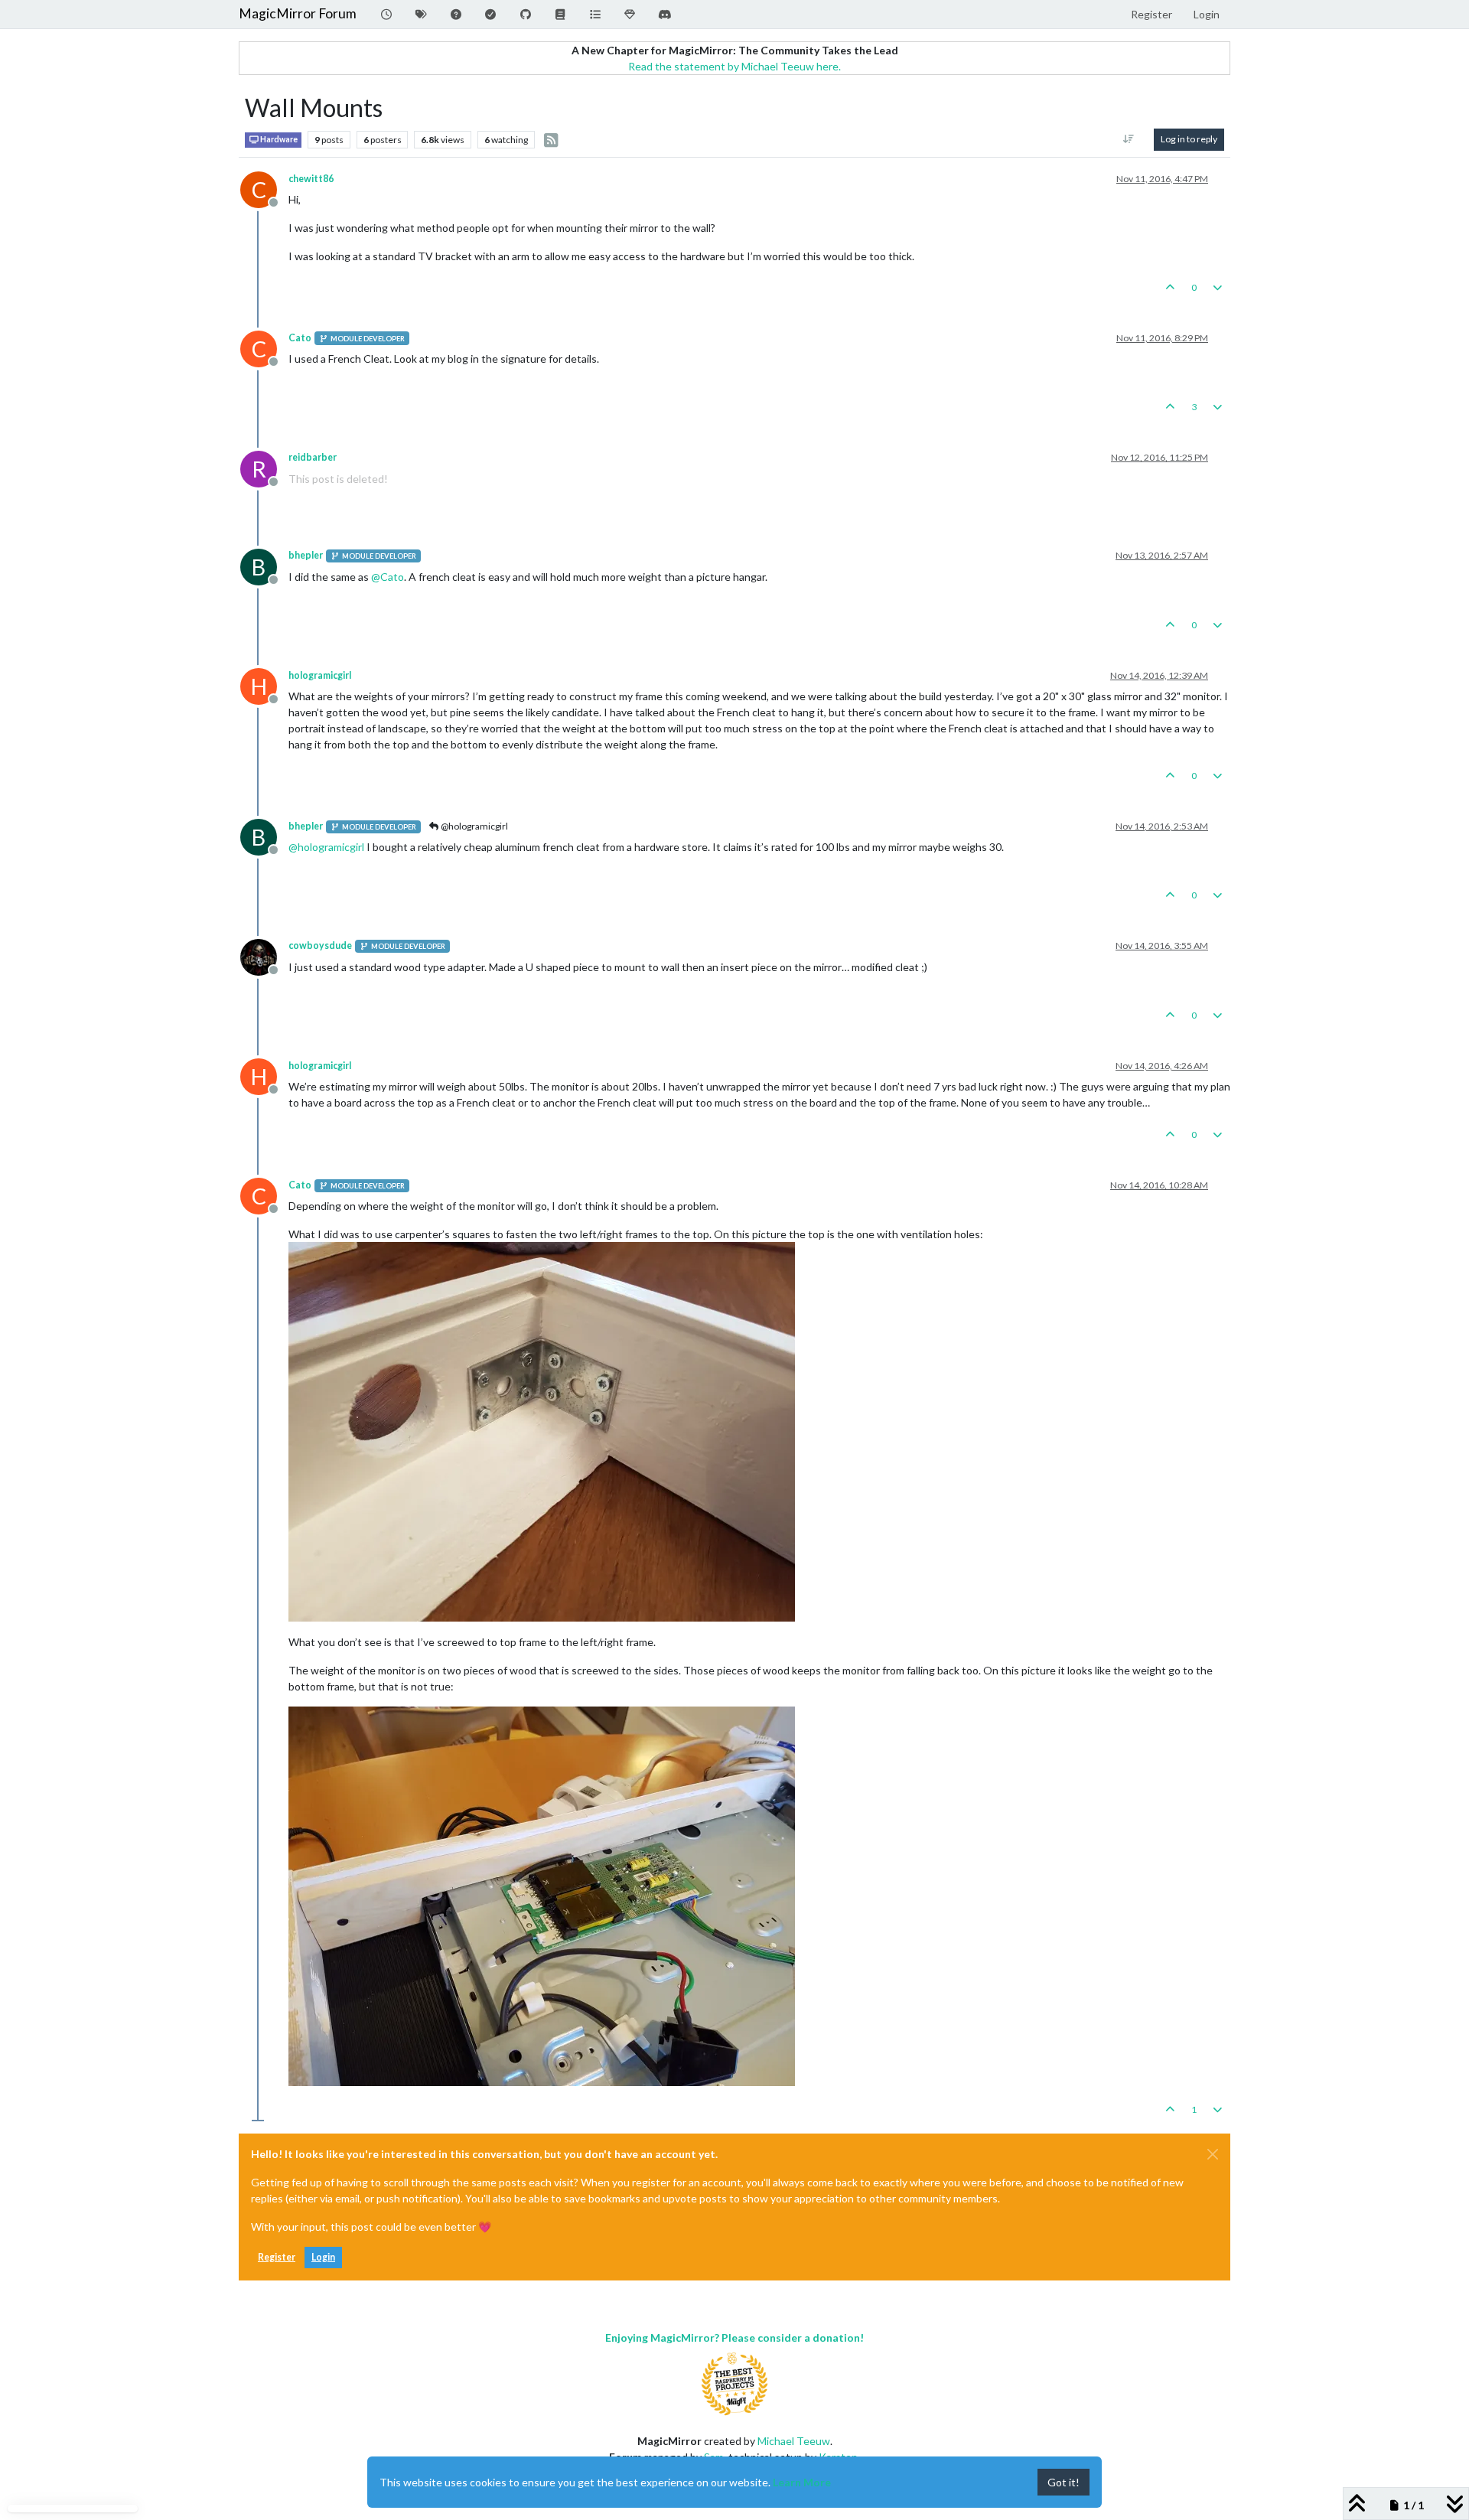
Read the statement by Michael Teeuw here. (734, 66)
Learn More (802, 2482)
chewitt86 (311, 179)
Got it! (1063, 2482)
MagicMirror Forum (298, 13)
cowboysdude (320, 945)
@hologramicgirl (474, 826)
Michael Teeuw (794, 2441)
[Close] (1213, 2154)
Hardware (278, 139)
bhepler (306, 555)
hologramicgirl (320, 675)
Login (323, 2257)
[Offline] (264, 955)
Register (277, 2257)
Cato (300, 338)
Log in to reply (1189, 139)
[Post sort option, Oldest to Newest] (1129, 139)
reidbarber (313, 457)
